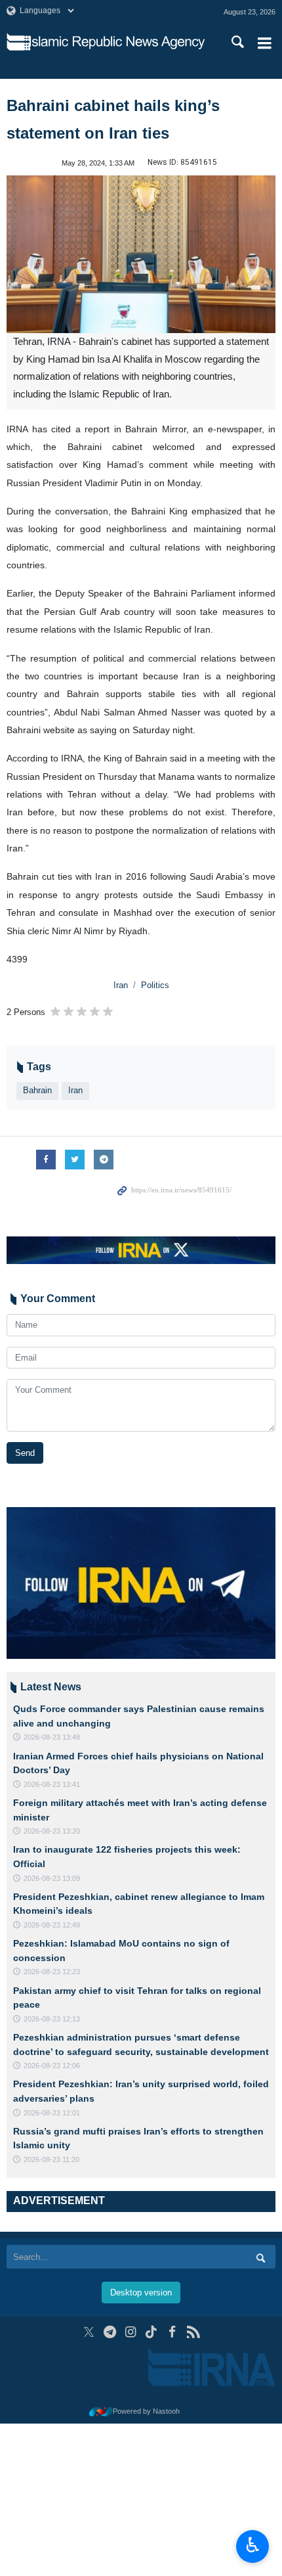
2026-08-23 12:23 (52, 1972)
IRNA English (117, 43)
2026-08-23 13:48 (52, 1737)
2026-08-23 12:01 (52, 2113)
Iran (121, 985)
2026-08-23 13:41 (52, 1784)
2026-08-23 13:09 (52, 1878)
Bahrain (37, 1090)
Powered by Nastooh (146, 2411)
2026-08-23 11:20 (51, 2159)
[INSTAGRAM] (131, 2332)
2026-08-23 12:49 (52, 1925)
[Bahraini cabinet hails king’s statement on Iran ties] (141, 254)
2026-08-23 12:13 (52, 2019)
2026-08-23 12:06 (52, 2066)
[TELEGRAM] (110, 2332)
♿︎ (253, 2545)
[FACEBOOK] (172, 2332)
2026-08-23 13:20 (52, 1831)
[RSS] (193, 2332)
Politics (155, 985)
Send (25, 1453)
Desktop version (141, 2293)
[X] (89, 2332)
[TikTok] (152, 2332)
